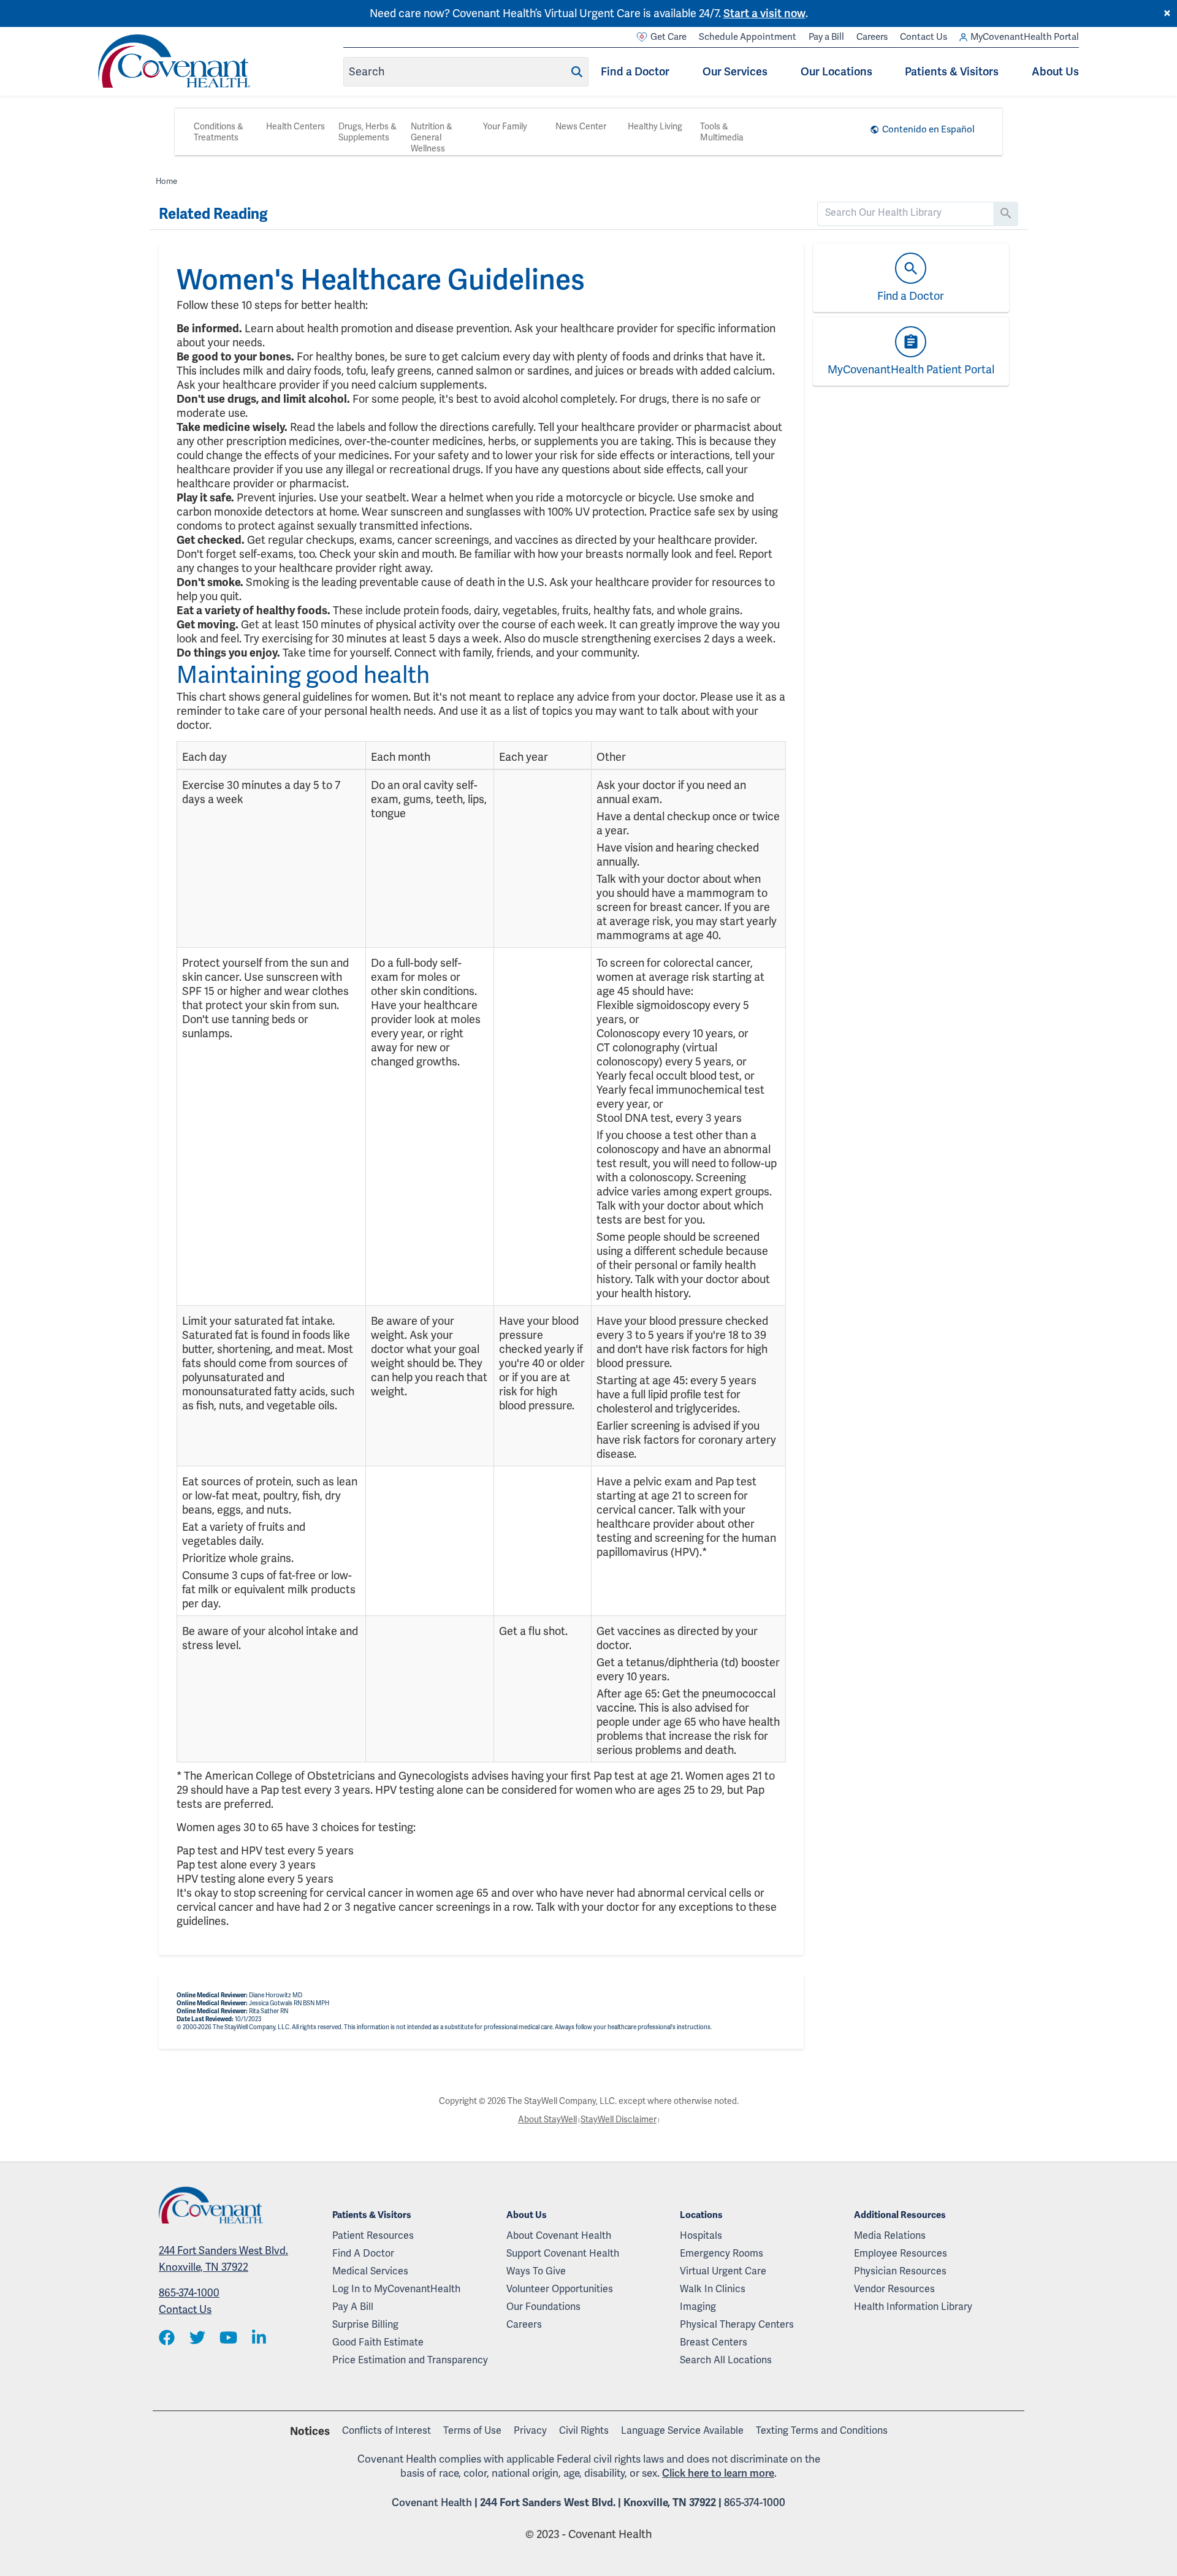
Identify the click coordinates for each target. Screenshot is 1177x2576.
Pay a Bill (826, 37)
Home (166, 181)
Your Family (505, 126)
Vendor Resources (894, 2289)
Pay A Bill (353, 2307)
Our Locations (836, 71)
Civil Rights (584, 2430)
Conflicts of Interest (387, 2430)
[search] (906, 213)
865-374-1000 (189, 2293)
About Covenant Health (559, 2235)
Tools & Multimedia (722, 132)
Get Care (668, 37)
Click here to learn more (718, 2473)
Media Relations (890, 2235)
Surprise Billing (365, 2324)
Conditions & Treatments (219, 132)
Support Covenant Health (563, 2253)
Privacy (530, 2430)
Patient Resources (373, 2235)
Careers (872, 37)
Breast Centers (714, 2342)
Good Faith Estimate (378, 2342)
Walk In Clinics (713, 2289)
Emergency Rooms (722, 2253)
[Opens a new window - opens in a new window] (167, 2338)
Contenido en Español (928, 129)
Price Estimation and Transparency (410, 2360)
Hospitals (701, 2235)
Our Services (735, 71)
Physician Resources (900, 2271)
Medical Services (370, 2271)
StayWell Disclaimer (619, 2119)
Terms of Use (472, 2430)
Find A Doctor (363, 2253)
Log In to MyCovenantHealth (396, 2289)
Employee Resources (901, 2253)
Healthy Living (655, 126)
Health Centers (295, 126)
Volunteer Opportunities (560, 2289)
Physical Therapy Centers (737, 2324)
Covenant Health (432, 2502)
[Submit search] (577, 72)
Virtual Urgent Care (723, 2271)
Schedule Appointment (748, 37)
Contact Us (924, 37)
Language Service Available (682, 2430)
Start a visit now (764, 13)
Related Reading (213, 214)
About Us (1055, 71)
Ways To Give (536, 2271)
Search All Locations (726, 2360)
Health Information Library (913, 2307)
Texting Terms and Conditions (822, 2430)
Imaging (698, 2307)
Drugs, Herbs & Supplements (368, 132)
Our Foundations (543, 2307)
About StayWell (547, 2119)
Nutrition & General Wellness (432, 137)
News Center (581, 126)
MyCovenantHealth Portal (1025, 37)
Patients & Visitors (952, 71)
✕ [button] (1167, 13)
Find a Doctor (635, 71)
